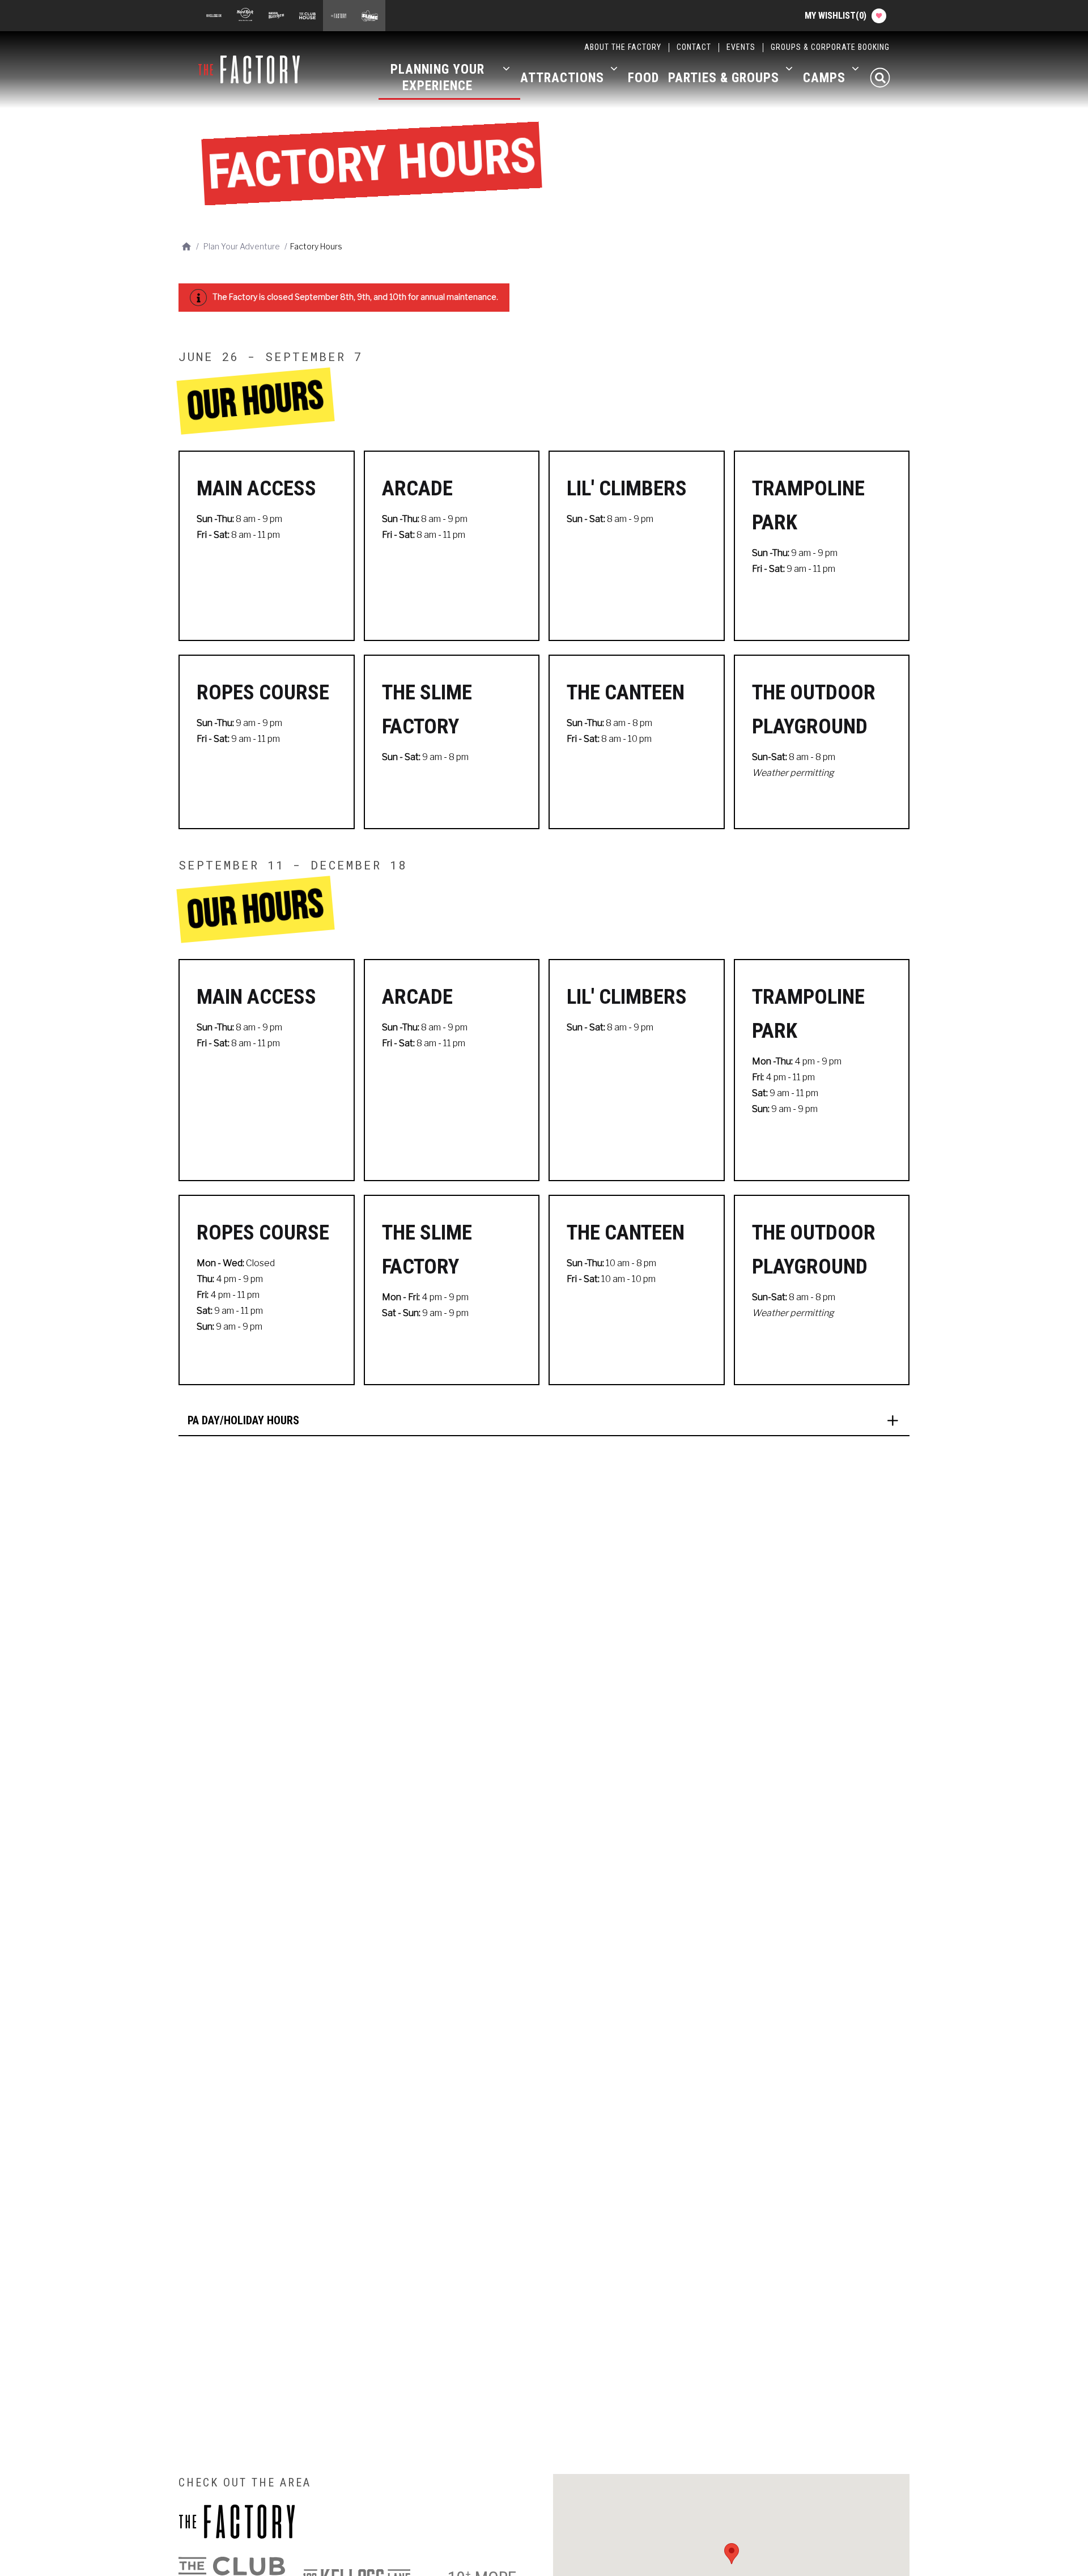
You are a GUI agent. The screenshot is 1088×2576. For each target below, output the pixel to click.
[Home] (254, 70)
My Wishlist (836, 16)
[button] (544, 1421)
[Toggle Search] (880, 78)
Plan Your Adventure (242, 246)
